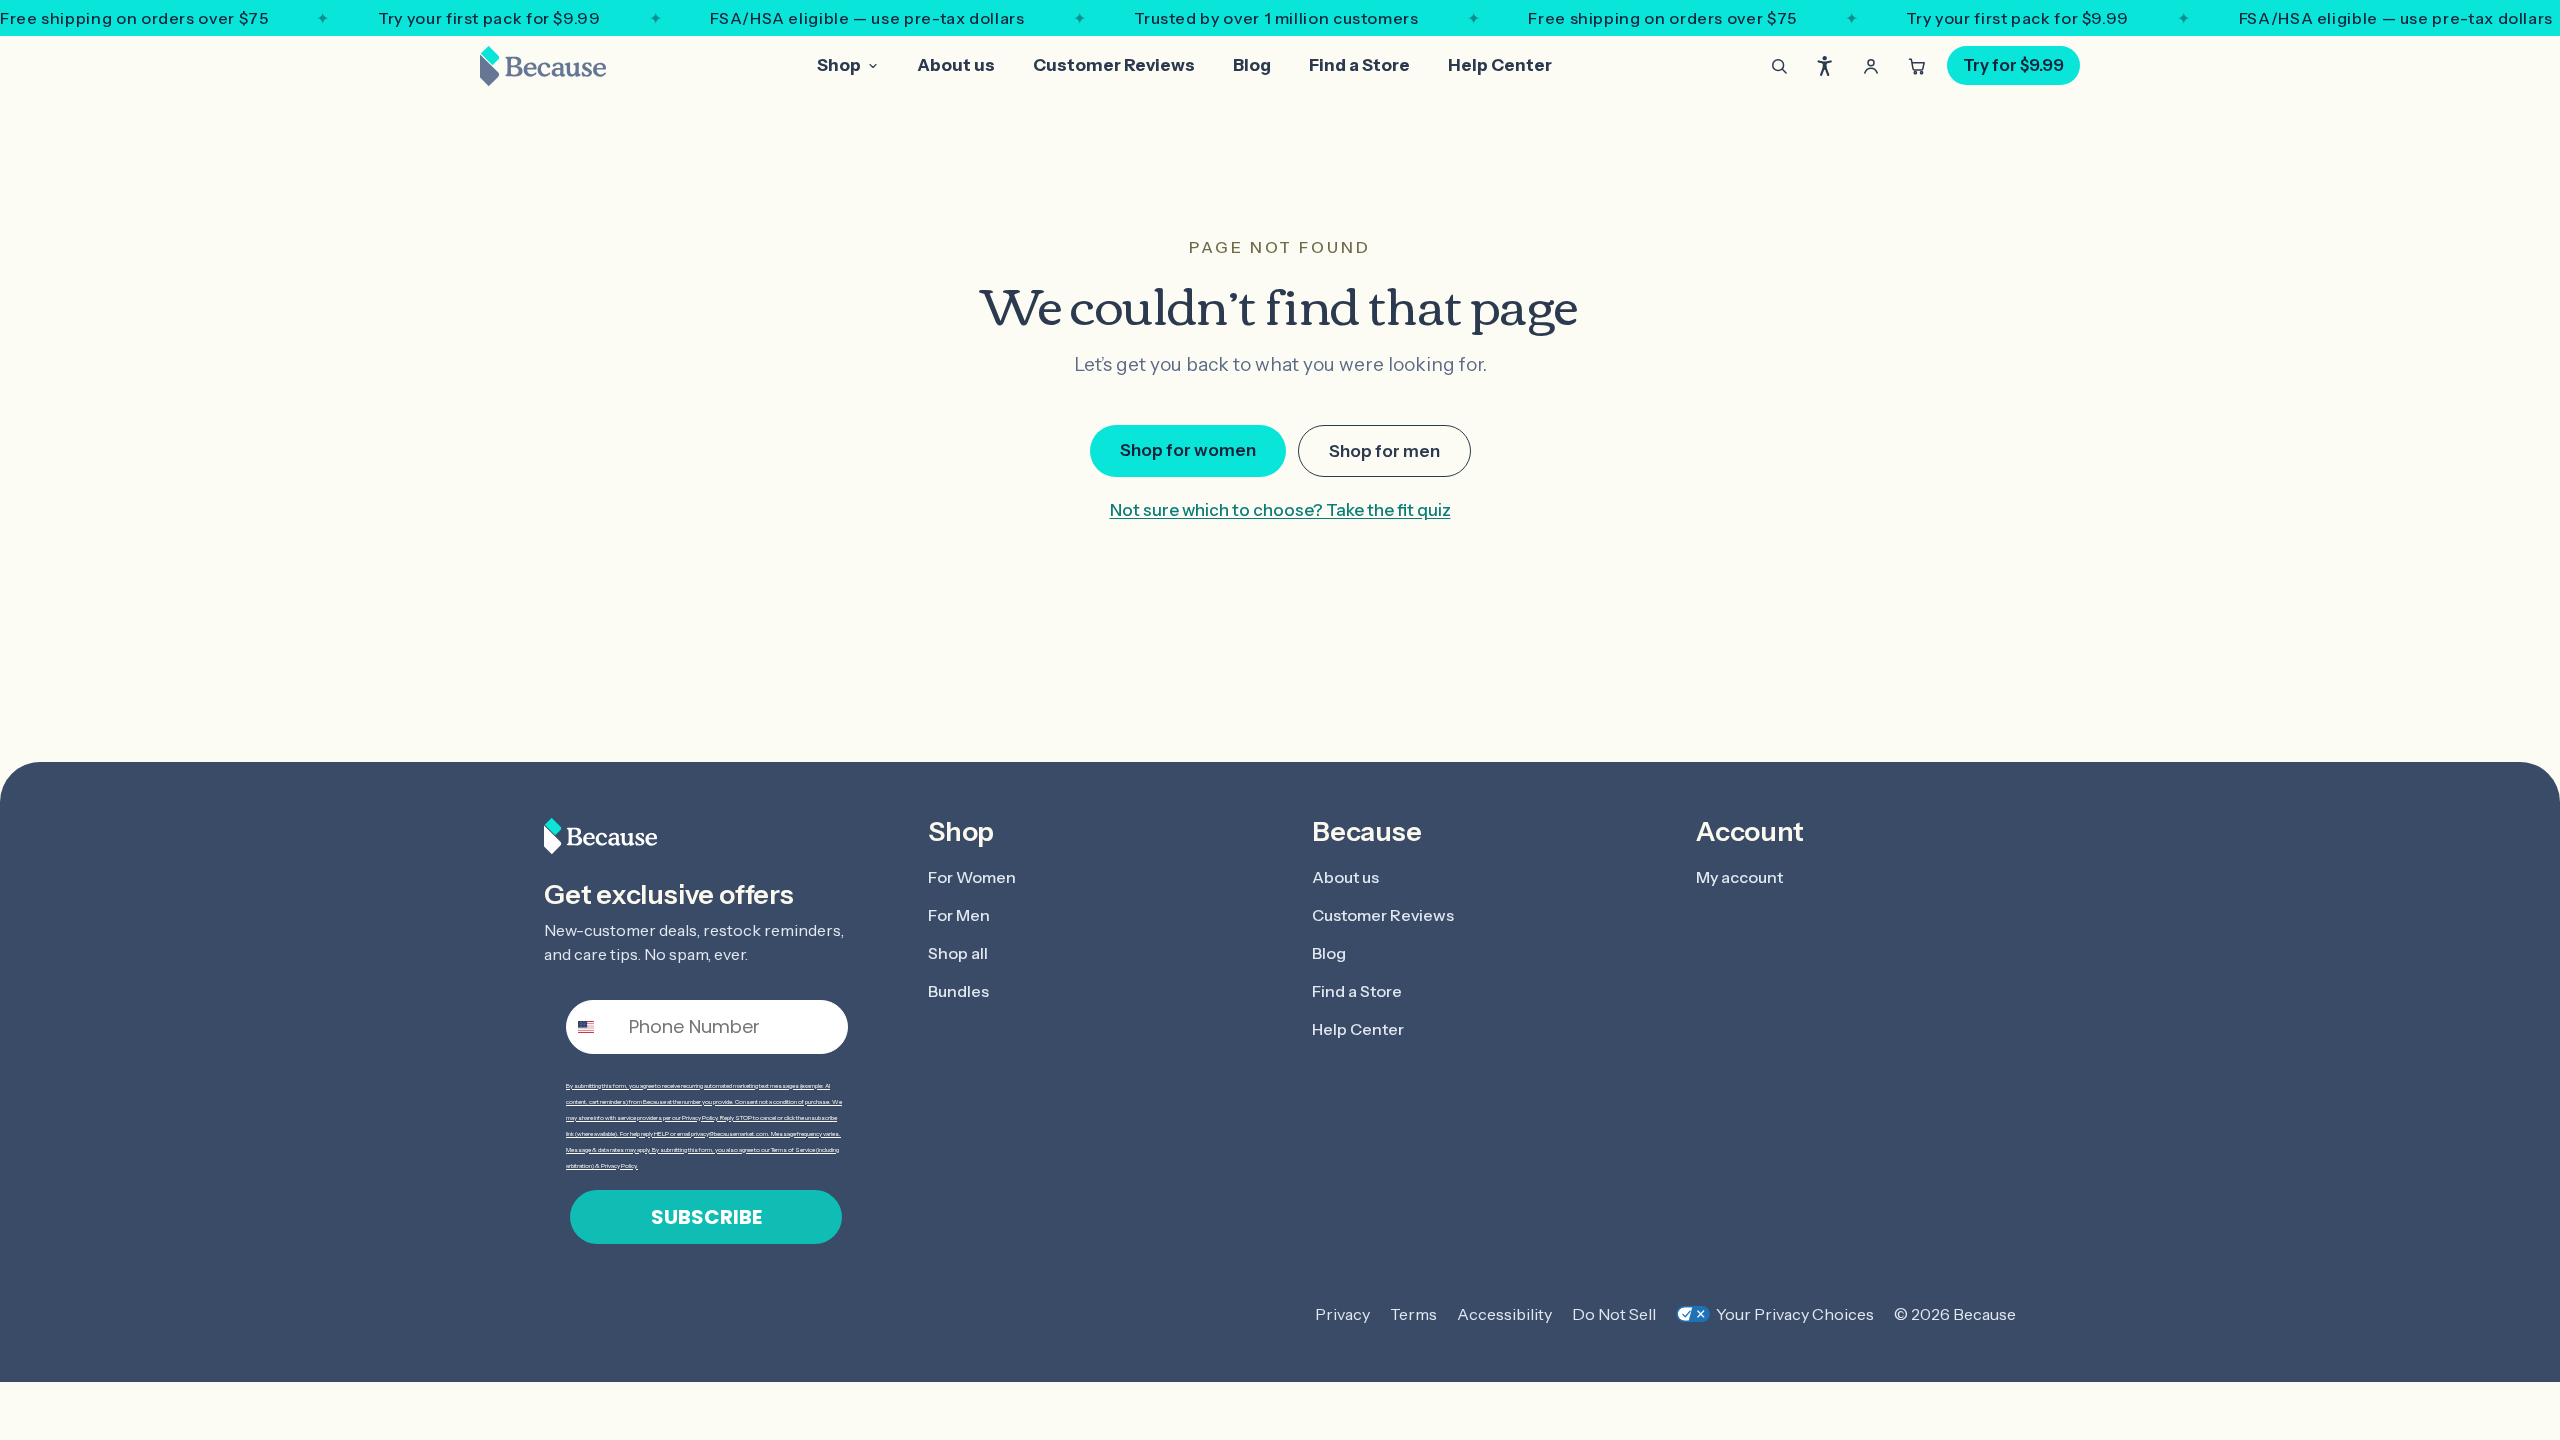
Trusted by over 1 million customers (1276, 18)
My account (1739, 877)
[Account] (1871, 66)
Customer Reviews (1114, 65)
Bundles (958, 991)
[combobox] (593, 1027)
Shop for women (1188, 450)
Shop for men (1384, 451)
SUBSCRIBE (706, 1217)
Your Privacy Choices (1795, 1314)
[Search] (1779, 66)
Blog (1252, 65)
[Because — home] (543, 66)
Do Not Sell (1614, 1314)
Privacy (1342, 1314)
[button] (1825, 66)
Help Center (1500, 65)
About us (956, 65)
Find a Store (1359, 65)
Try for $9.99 (2013, 65)
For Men (959, 915)
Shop (839, 65)
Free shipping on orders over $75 (134, 18)
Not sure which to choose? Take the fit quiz (1280, 510)
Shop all (958, 953)
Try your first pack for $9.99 (489, 18)
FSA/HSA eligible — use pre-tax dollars (867, 18)
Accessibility (1504, 1314)
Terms (1413, 1314)
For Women (972, 877)
